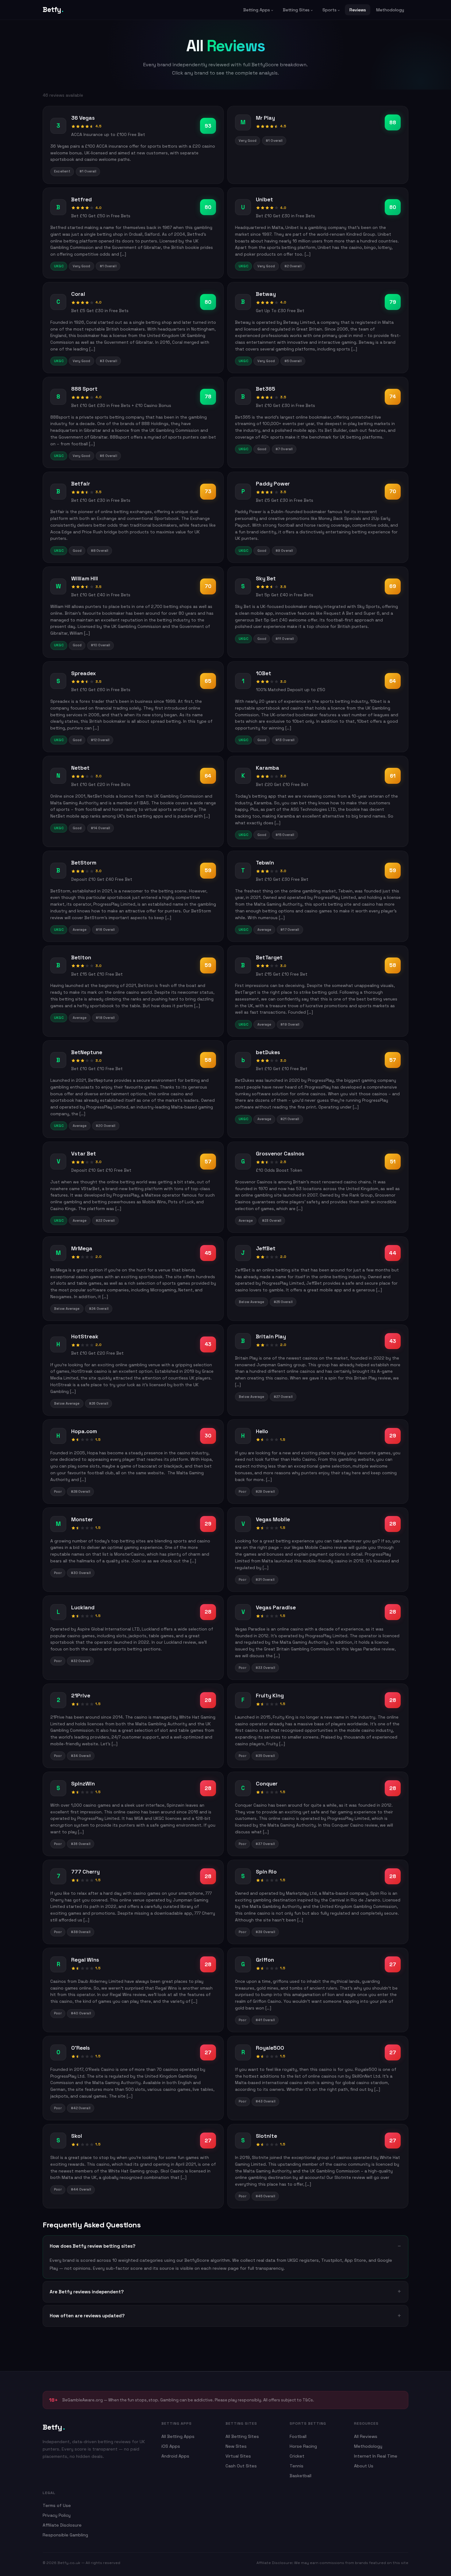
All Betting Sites (242, 2436)
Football (298, 2436)
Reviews (358, 10)
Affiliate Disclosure (62, 2525)
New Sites (236, 2446)
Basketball (301, 2476)
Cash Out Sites (241, 2466)
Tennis (297, 2466)
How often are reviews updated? (87, 2316)
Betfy (53, 10)
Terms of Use (57, 2505)
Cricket (297, 2456)
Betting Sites (296, 10)
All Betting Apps (178, 2436)
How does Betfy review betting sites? (93, 2246)
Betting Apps (257, 10)
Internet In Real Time (376, 2456)
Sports (330, 10)
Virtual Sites (238, 2456)
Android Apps (175, 2456)
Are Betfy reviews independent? (87, 2292)
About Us (364, 2466)
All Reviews (366, 2436)
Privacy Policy (57, 2515)
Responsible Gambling (65, 2535)
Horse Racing (303, 2446)
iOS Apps (171, 2446)
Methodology (390, 10)
